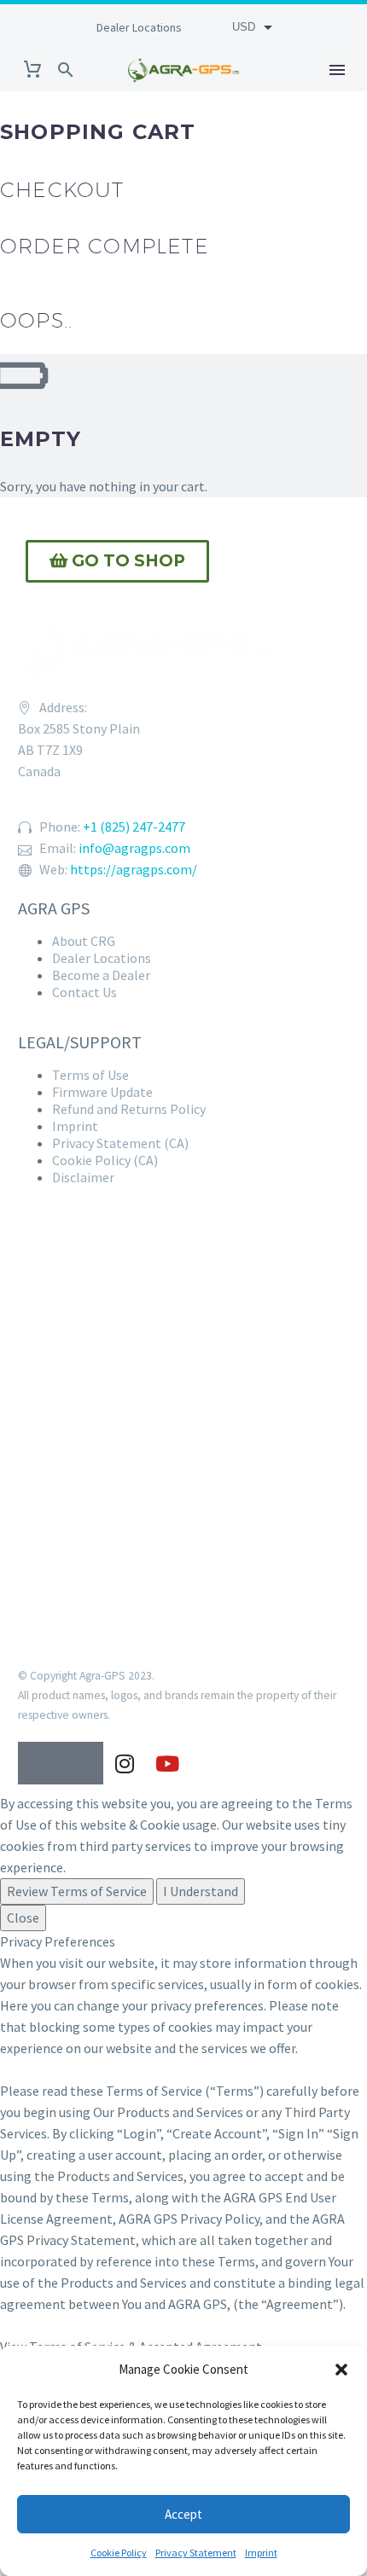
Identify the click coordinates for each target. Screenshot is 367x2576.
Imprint (261, 2553)
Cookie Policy (119, 2553)
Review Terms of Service (77, 1891)
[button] (341, 2370)
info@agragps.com (134, 848)
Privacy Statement (196, 2553)
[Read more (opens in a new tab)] (137, 26)
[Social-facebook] (39, 1763)
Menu (337, 70)
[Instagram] (125, 1763)
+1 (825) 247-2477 (134, 827)
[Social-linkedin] (82, 1763)
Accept (183, 2514)
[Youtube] (167, 1763)
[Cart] (32, 70)
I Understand (201, 1891)
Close (23, 1917)
